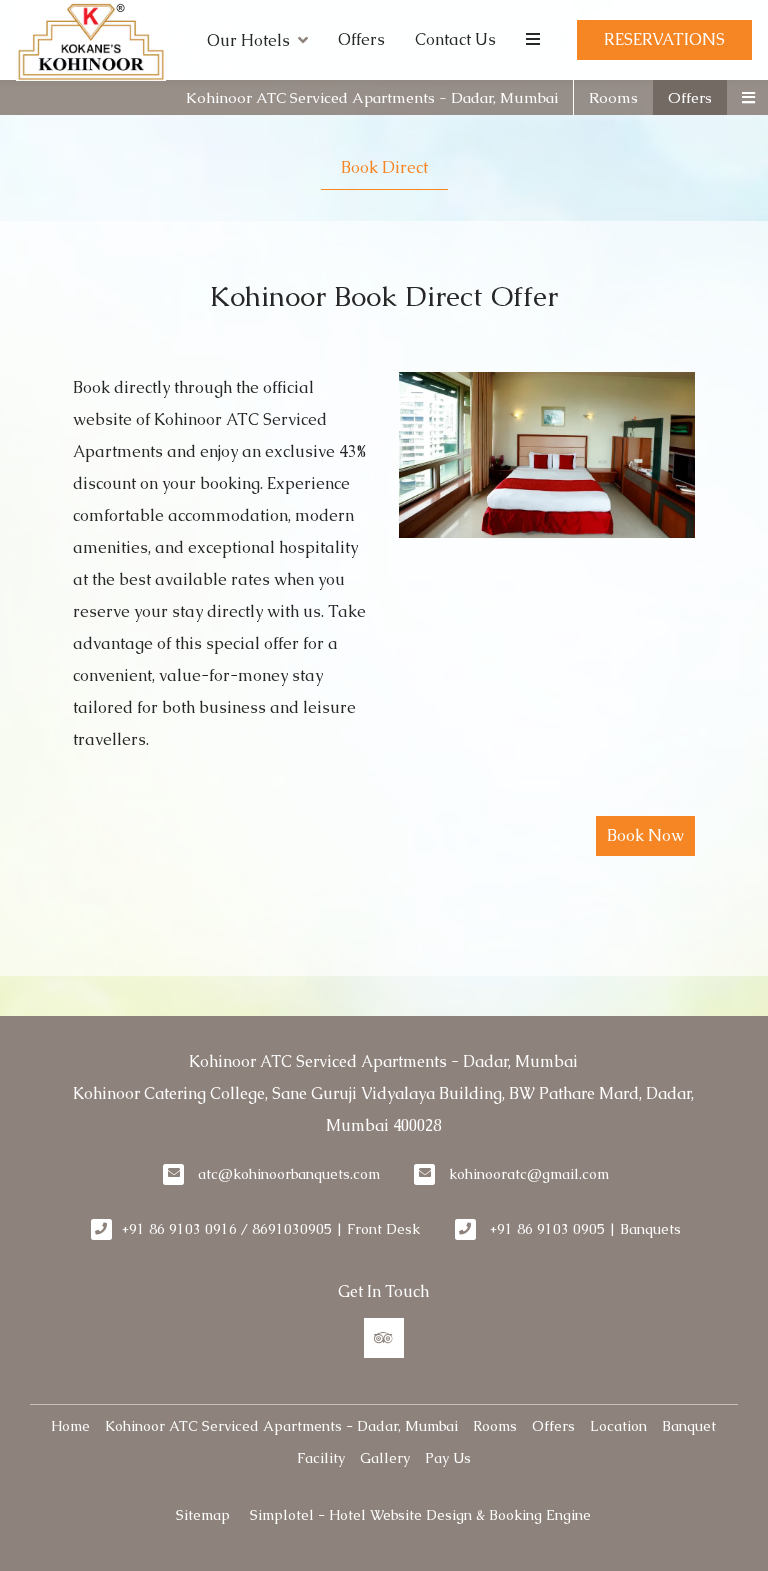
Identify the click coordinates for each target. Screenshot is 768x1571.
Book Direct (384, 167)
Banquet (689, 1426)
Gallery (385, 1458)
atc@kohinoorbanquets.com (289, 1174)
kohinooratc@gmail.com (529, 1174)
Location (618, 1426)
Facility (321, 1458)
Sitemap (203, 1515)
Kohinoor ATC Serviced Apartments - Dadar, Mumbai (372, 97)
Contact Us (455, 39)
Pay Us (448, 1458)
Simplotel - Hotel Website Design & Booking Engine (420, 1515)
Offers (361, 39)
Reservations (664, 39)
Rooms (613, 97)
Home (70, 1426)
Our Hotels (248, 40)
